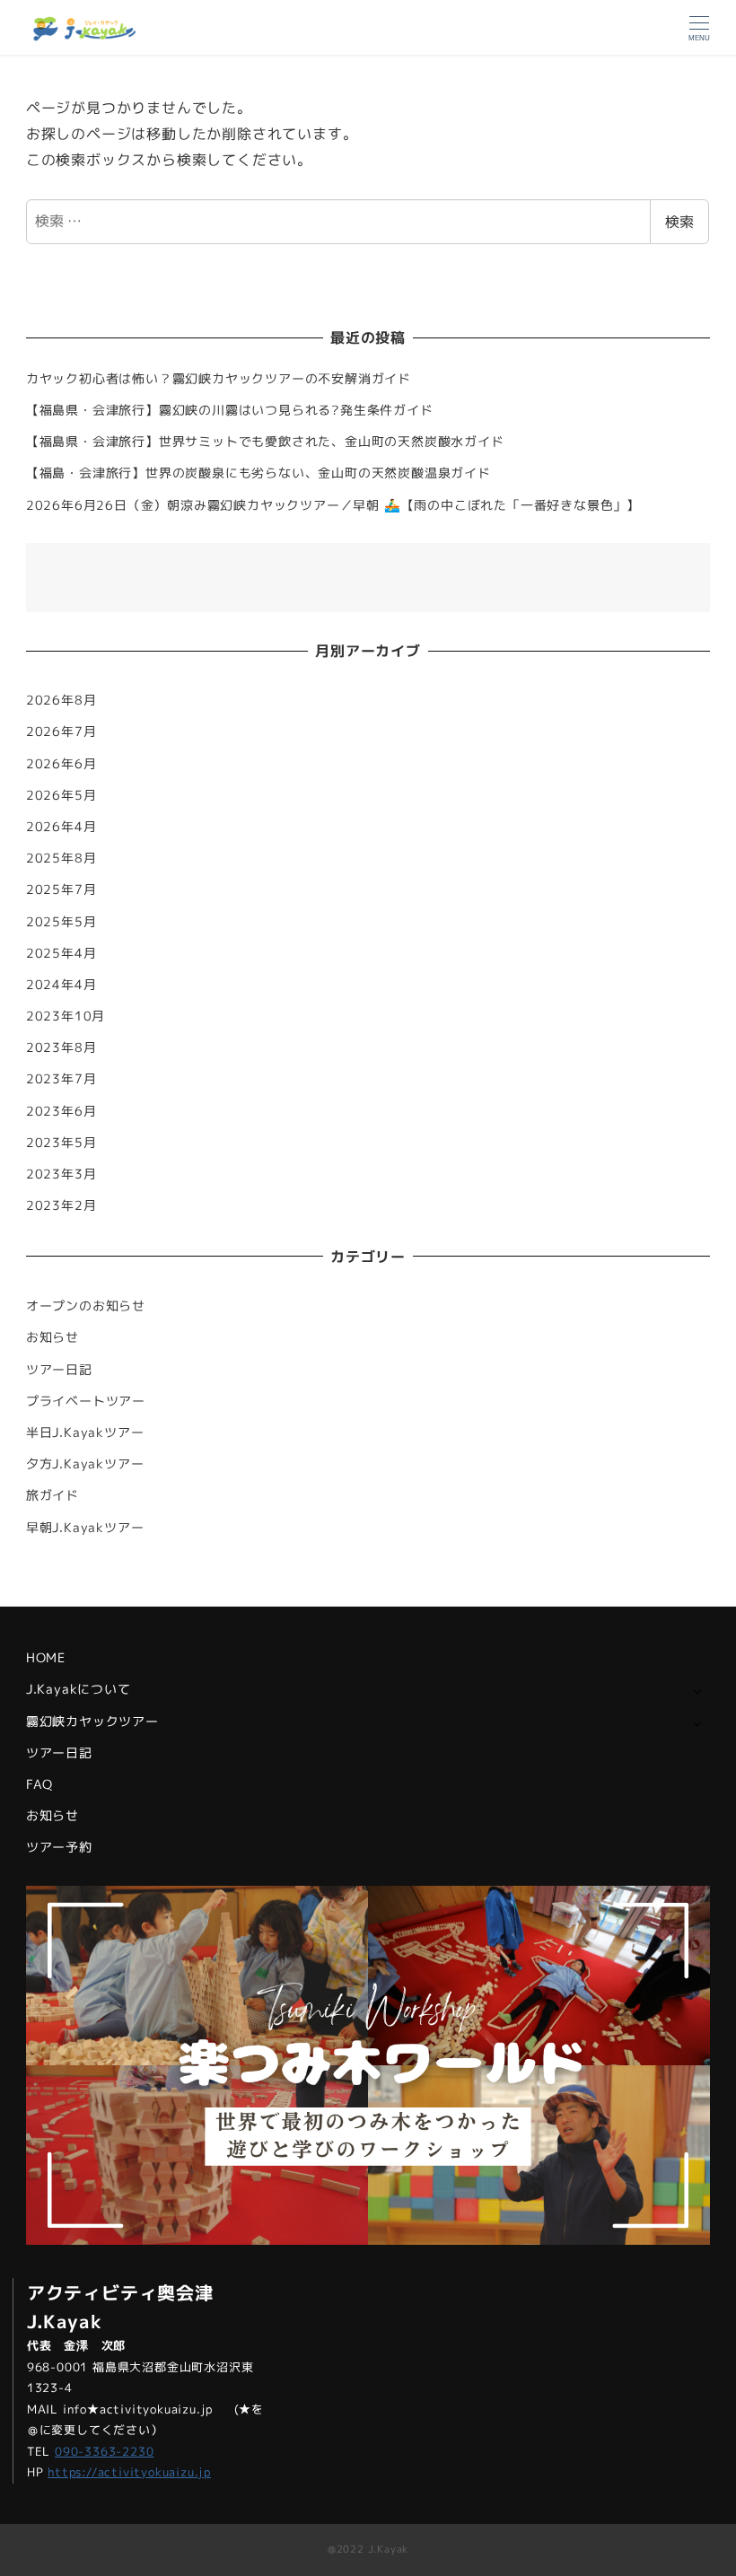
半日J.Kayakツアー (85, 1433)
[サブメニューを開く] (697, 1691)
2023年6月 (61, 1111)
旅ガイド (53, 1495)
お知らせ (53, 1337)
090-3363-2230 (104, 2451)
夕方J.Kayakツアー (85, 1464)
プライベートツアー (86, 1401)
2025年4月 (61, 953)
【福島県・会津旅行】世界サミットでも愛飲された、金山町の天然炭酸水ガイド (265, 442)
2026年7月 (61, 732)
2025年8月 (61, 858)
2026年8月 (61, 700)
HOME (46, 1658)
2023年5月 (61, 1143)
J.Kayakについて (79, 1689)
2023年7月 (61, 1079)
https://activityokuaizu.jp (129, 2472)
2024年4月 (61, 985)
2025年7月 (61, 889)
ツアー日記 (59, 1370)
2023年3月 (61, 1174)
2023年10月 (66, 1016)
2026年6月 (61, 764)
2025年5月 (61, 922)
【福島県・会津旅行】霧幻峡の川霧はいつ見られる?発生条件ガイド (230, 410)
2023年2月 (61, 1205)
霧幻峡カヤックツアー (92, 1722)
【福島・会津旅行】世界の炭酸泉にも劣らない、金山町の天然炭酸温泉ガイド (258, 473)
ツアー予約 (59, 1847)
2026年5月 (61, 795)
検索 (679, 222)
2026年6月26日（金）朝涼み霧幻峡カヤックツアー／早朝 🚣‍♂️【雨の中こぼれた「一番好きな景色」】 (333, 505)
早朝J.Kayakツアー (85, 1528)
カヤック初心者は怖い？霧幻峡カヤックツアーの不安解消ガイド (219, 379)
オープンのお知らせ (86, 1306)
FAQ (39, 1784)
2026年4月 (61, 827)
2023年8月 (61, 1047)
